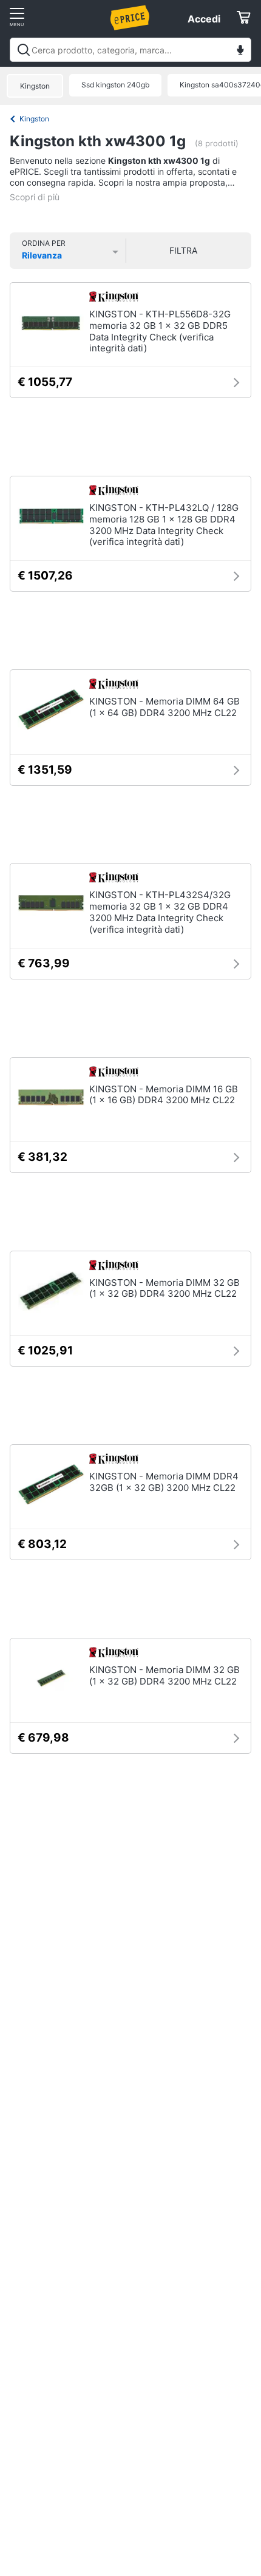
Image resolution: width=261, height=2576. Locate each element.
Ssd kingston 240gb (115, 85)
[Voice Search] (240, 51)
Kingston (35, 86)
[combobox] (130, 50)
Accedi (204, 19)
